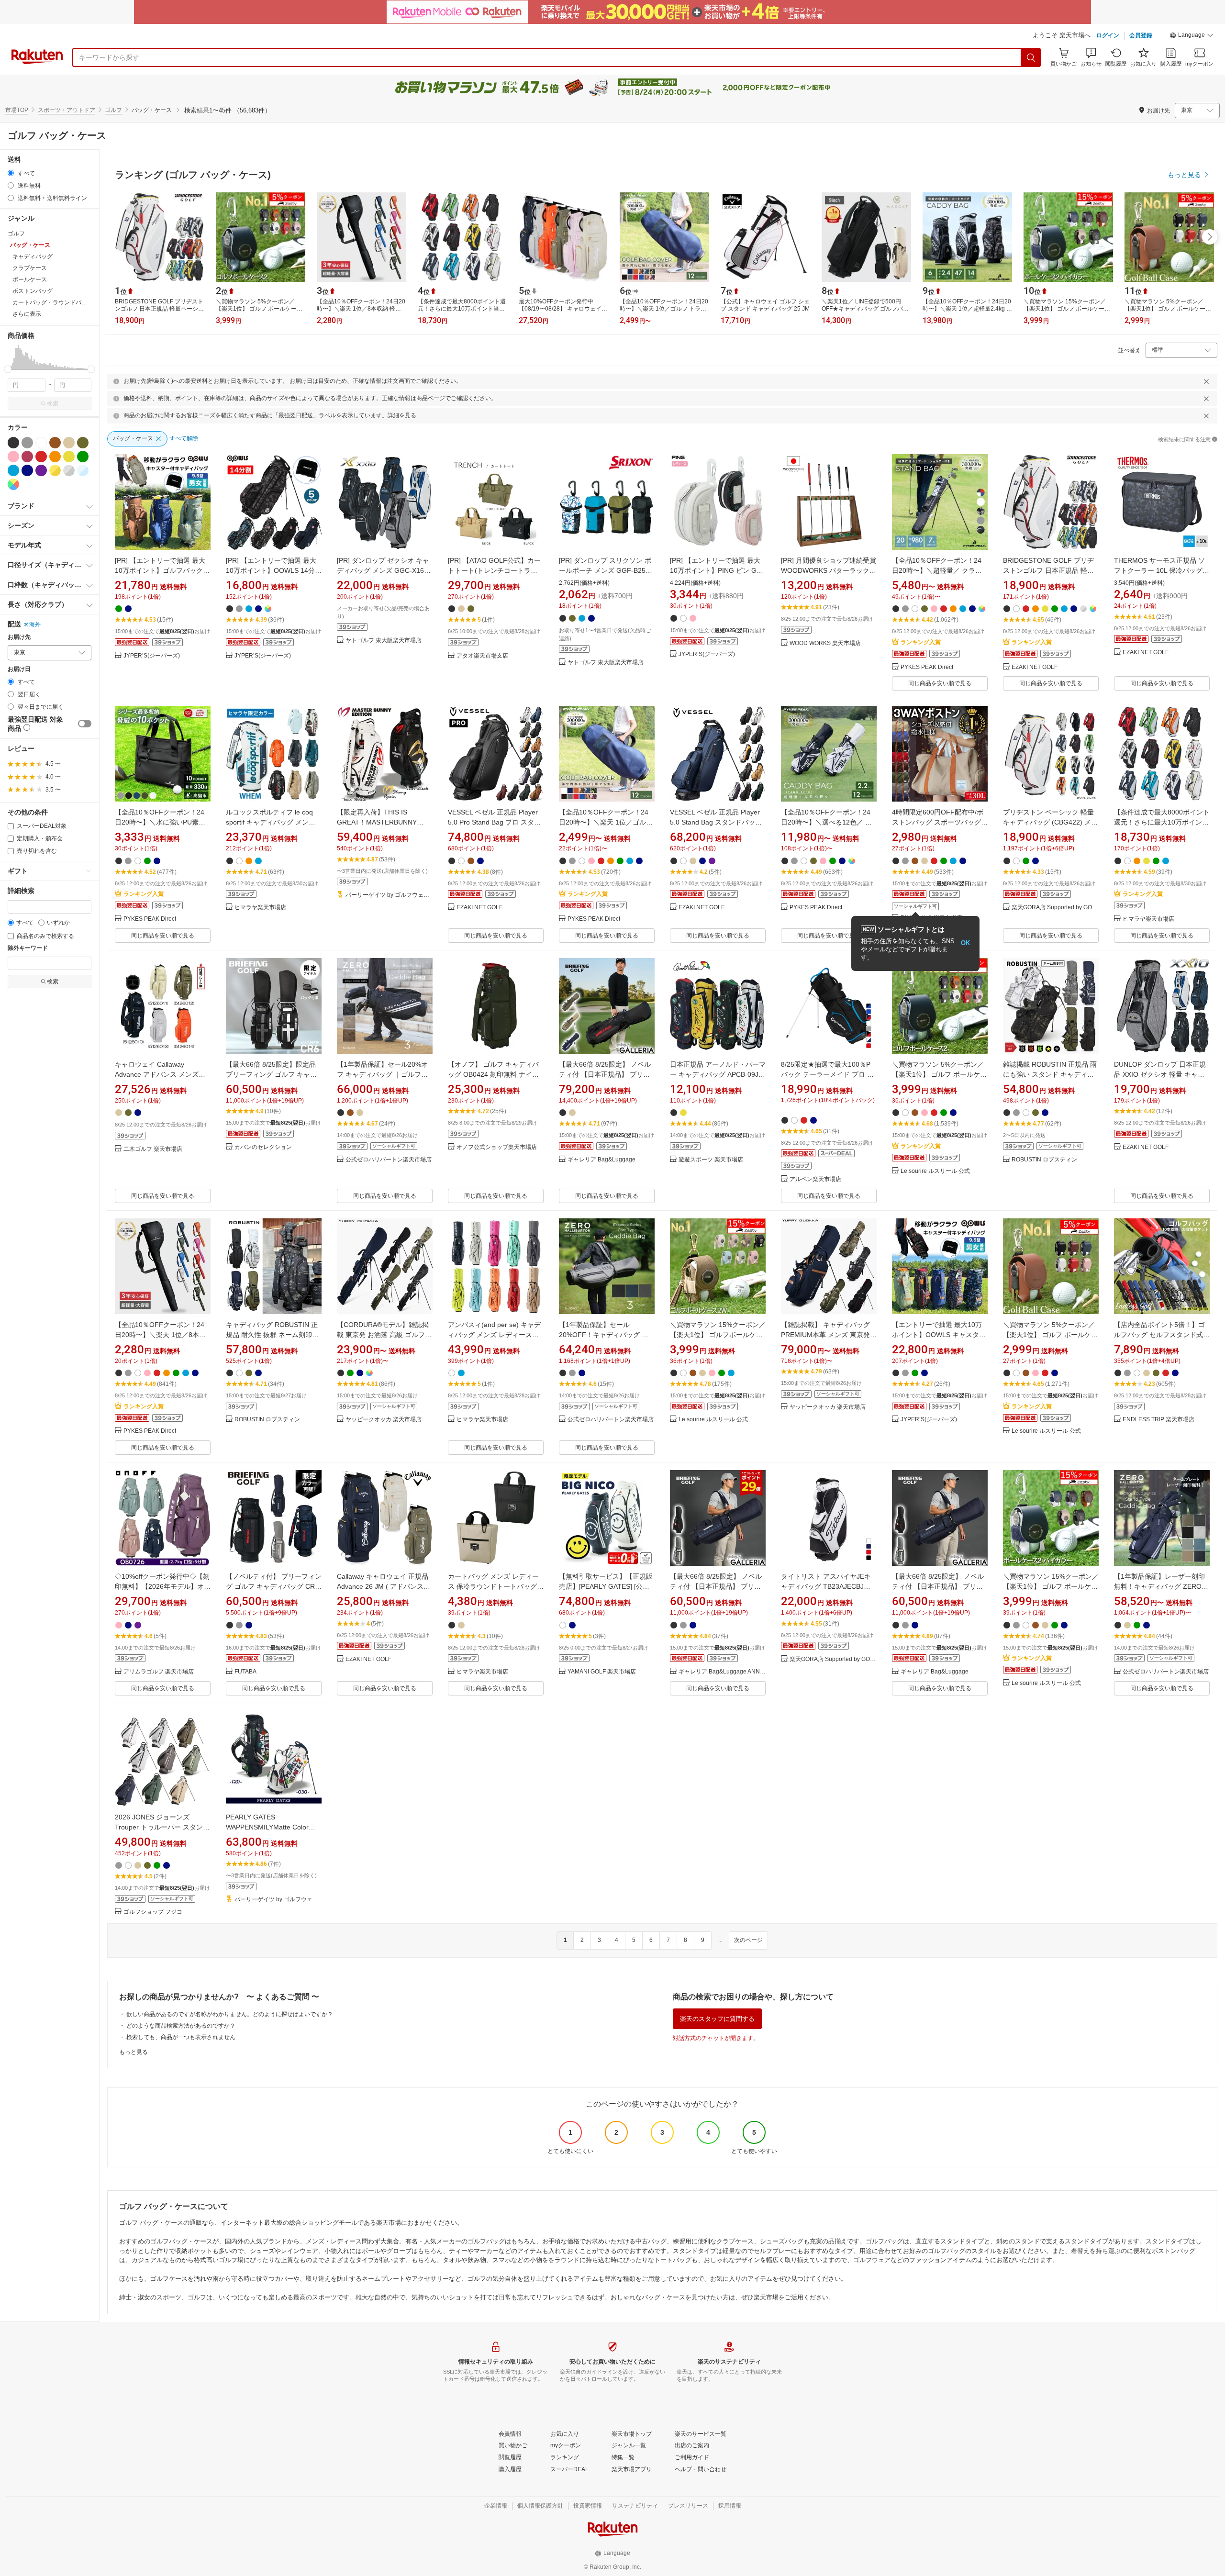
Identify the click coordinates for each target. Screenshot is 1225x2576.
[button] (1192, 36)
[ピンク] (13, 457)
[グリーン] (83, 457)
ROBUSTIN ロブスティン (1044, 1160)
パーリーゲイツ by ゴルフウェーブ (389, 895)
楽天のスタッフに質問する (717, 2019)
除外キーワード (28, 948)
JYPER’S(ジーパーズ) (152, 656)
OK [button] (965, 943)
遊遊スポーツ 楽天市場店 (711, 1160)
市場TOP (17, 110)
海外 (35, 624)
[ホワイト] (41, 443)
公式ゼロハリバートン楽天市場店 (389, 1160)
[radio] (11, 173)
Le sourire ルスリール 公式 (935, 1171)
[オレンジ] (55, 457)
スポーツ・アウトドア (67, 110)
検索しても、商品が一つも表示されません (181, 2037)
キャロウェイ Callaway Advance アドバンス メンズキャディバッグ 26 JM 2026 (160, 1074)
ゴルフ (113, 110)
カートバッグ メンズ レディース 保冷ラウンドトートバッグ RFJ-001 (493, 1586)
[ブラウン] (55, 443)
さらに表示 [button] (27, 314)
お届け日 (19, 669)
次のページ (748, 1940)
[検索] (1031, 57)
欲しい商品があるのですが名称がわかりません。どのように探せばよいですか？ (230, 2014)
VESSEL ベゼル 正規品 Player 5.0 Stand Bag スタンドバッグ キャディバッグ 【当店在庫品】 (718, 822)
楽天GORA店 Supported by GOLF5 (1055, 908)
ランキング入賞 (921, 642)
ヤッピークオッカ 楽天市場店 (384, 1420)
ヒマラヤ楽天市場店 (260, 908)
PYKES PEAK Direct (927, 667)
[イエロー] (69, 457)
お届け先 (19, 637)
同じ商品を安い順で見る (940, 683)
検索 (53, 403)
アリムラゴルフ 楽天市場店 (159, 1672)
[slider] (8, 369)
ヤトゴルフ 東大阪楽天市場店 (384, 641)
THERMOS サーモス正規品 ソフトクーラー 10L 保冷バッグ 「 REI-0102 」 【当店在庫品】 (1161, 570)
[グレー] (27, 443)
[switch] (85, 724)
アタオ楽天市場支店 (482, 656)
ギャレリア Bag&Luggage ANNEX (722, 1672)
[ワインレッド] (27, 457)
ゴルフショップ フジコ (153, 1912)
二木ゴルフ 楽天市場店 (153, 1149)
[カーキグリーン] (83, 443)
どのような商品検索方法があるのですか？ (181, 2026)
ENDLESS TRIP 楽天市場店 (1158, 1420)
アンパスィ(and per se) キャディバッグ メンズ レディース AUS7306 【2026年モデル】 (494, 1335)
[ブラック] (13, 443)
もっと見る (134, 2052)
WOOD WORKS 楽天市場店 (825, 643)
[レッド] (41, 457)
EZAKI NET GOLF (1035, 667)
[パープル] (41, 470)
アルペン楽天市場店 (815, 1179)
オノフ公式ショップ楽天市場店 (497, 1147)
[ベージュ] (69, 443)
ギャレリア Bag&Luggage (601, 1160)
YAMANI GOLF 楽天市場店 (602, 1672)
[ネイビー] (27, 470)
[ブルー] (13, 470)
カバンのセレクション (263, 1147)
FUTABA (245, 1672)
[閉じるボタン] (1206, 381)
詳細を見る (402, 415)
